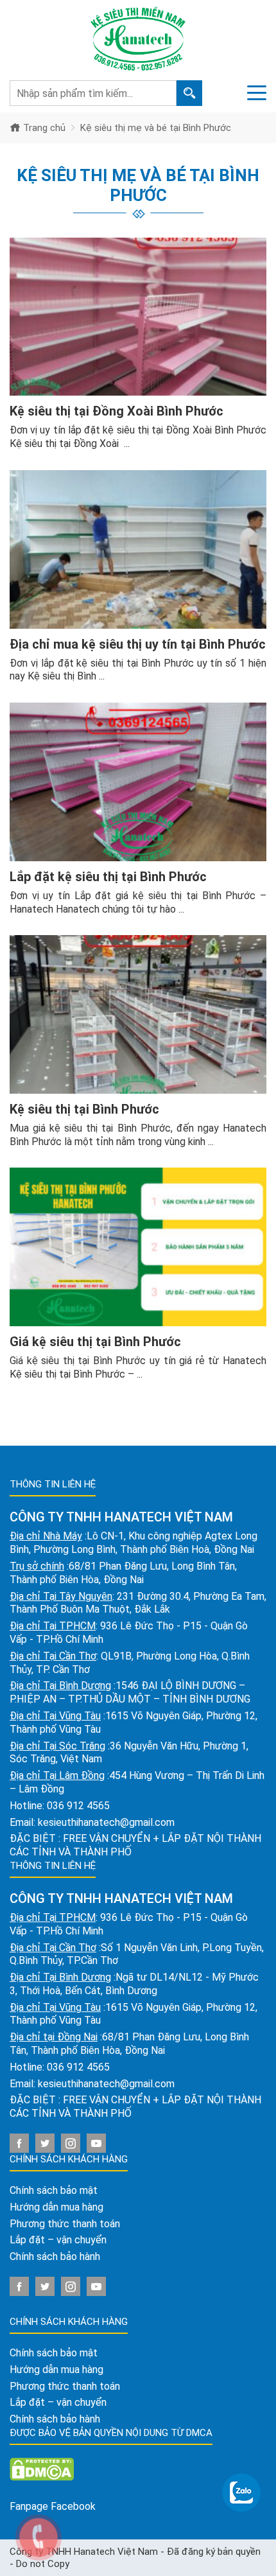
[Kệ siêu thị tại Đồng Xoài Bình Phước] (138, 317)
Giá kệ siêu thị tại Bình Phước (95, 1342)
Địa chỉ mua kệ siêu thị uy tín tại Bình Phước (138, 644)
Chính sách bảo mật (54, 2190)
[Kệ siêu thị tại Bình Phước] (138, 1014)
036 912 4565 (78, 1806)
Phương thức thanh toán (65, 2224)
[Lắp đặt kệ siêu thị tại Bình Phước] (138, 782)
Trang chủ (43, 128)
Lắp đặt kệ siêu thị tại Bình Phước (108, 877)
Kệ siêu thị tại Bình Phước (84, 1109)
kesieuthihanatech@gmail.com (106, 1822)
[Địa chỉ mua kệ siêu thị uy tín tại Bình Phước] (138, 549)
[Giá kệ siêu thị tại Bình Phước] (138, 1247)
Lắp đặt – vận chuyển (58, 2240)
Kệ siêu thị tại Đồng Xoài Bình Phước (116, 411)
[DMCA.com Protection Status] (42, 2468)
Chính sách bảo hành (55, 2256)
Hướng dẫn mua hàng (56, 2207)
